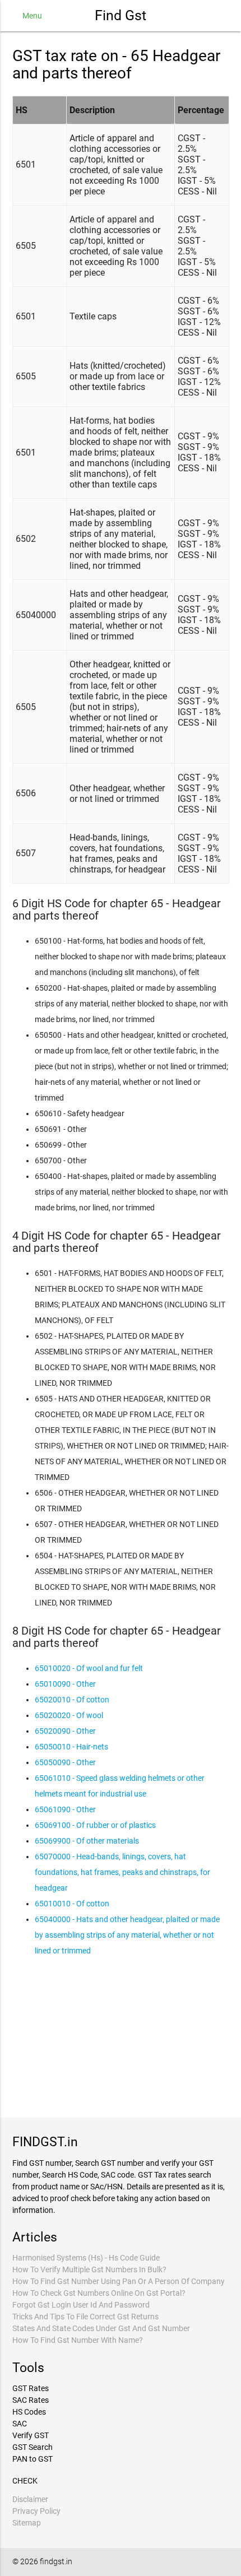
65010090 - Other (65, 1684)
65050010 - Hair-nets (71, 1747)
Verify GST (31, 2435)
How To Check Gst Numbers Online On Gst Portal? (99, 2293)
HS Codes (29, 2412)
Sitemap (27, 2523)
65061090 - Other (65, 1809)
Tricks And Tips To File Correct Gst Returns (85, 2317)
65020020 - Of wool (69, 1715)
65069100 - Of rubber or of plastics (95, 1825)
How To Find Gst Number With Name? (78, 2340)
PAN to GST (33, 2459)
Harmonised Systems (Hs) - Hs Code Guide (86, 2258)
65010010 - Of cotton (72, 1904)
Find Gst (121, 15)
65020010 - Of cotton (72, 1700)
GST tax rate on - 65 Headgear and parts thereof (116, 64)
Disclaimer (30, 2499)
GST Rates (31, 2388)
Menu (32, 16)
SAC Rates (31, 2400)
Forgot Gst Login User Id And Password (81, 2305)
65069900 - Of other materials (87, 1841)
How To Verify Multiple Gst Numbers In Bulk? (89, 2269)
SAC (20, 2424)
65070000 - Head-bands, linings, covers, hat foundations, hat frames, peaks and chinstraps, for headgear (122, 1872)
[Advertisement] (121, 2036)
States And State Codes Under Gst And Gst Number (101, 2328)
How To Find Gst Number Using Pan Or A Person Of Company (119, 2281)
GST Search (33, 2447)
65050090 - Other (65, 1762)
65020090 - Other (65, 1731)
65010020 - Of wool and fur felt (89, 1668)
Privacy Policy (36, 2511)
